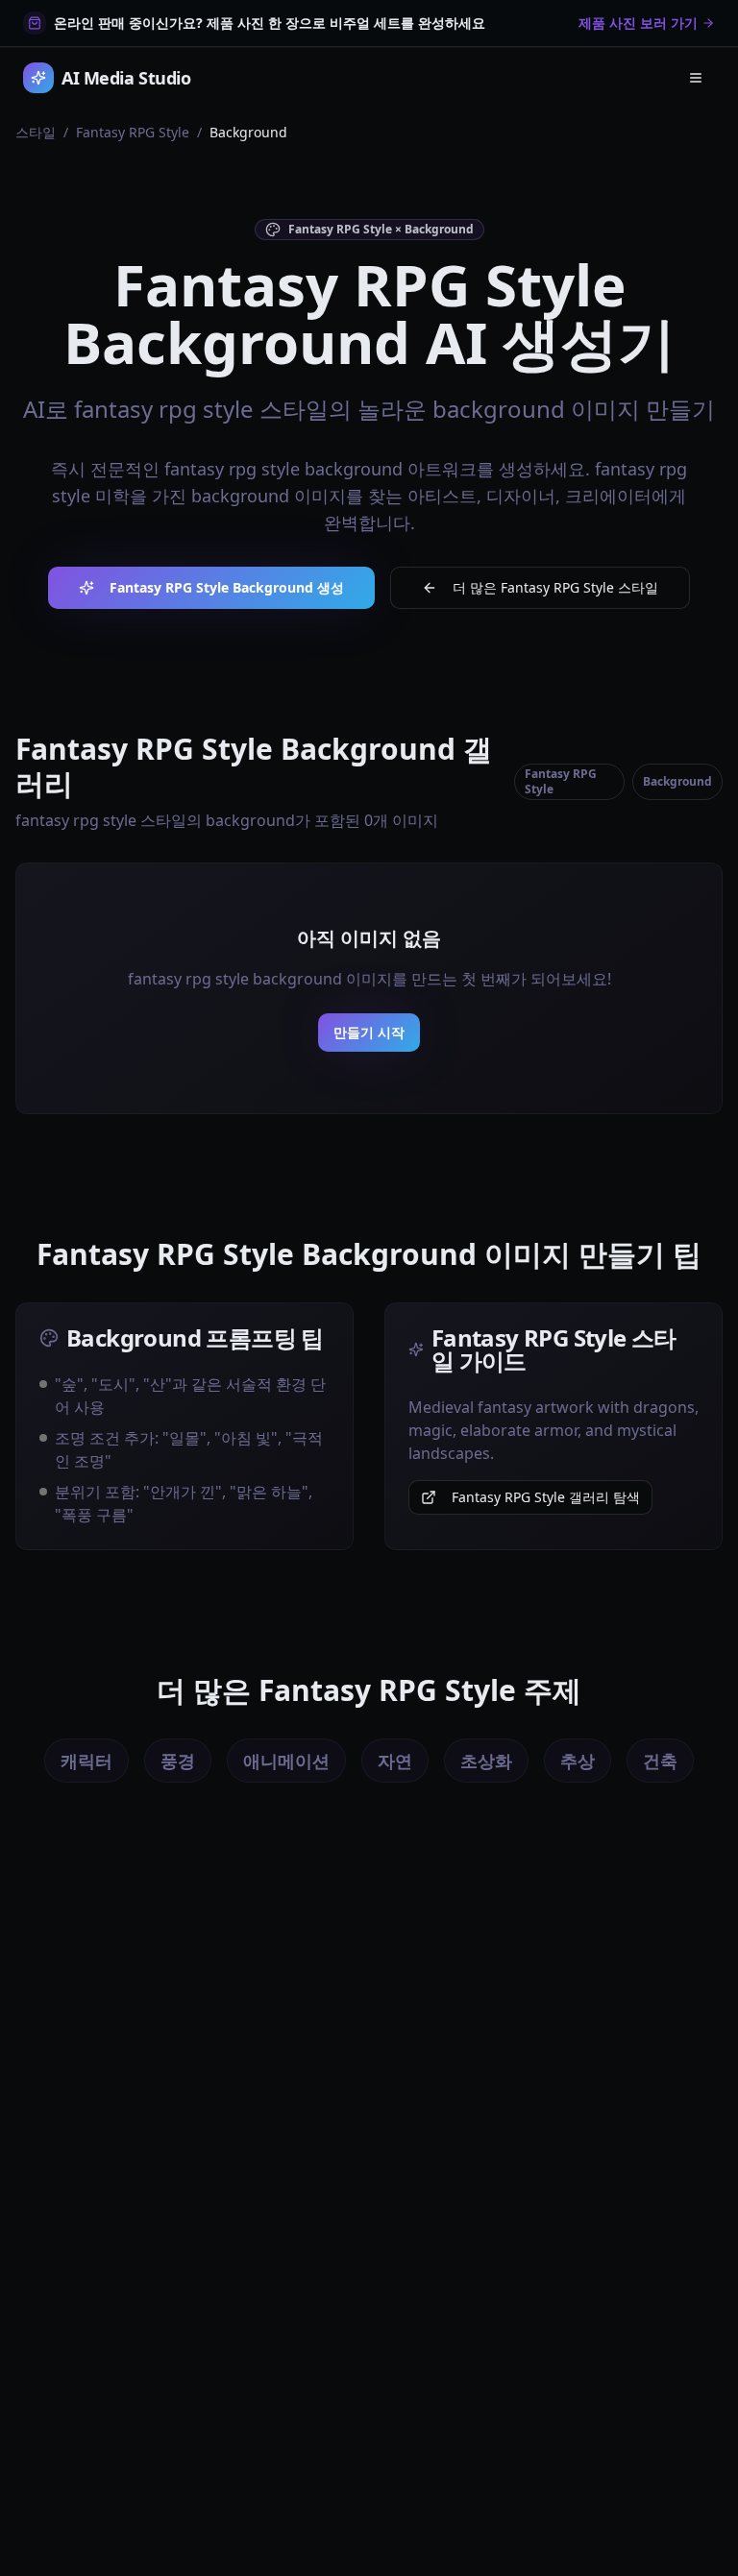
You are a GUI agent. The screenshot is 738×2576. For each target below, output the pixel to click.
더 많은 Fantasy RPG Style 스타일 (555, 587)
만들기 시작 (369, 1032)
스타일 (36, 132)
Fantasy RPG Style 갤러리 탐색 (546, 1497)
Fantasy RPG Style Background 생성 (227, 587)
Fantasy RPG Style (133, 132)
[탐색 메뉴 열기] (696, 78)
